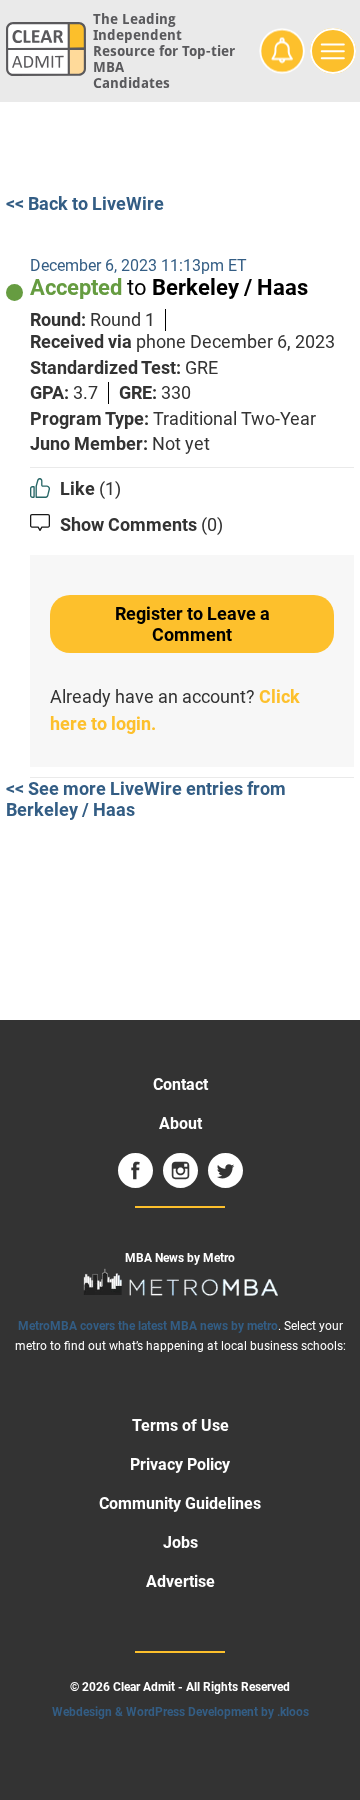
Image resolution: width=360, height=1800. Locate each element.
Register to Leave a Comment (192, 624)
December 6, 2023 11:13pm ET (138, 265)
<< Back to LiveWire (85, 203)
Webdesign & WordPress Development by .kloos (180, 1712)
